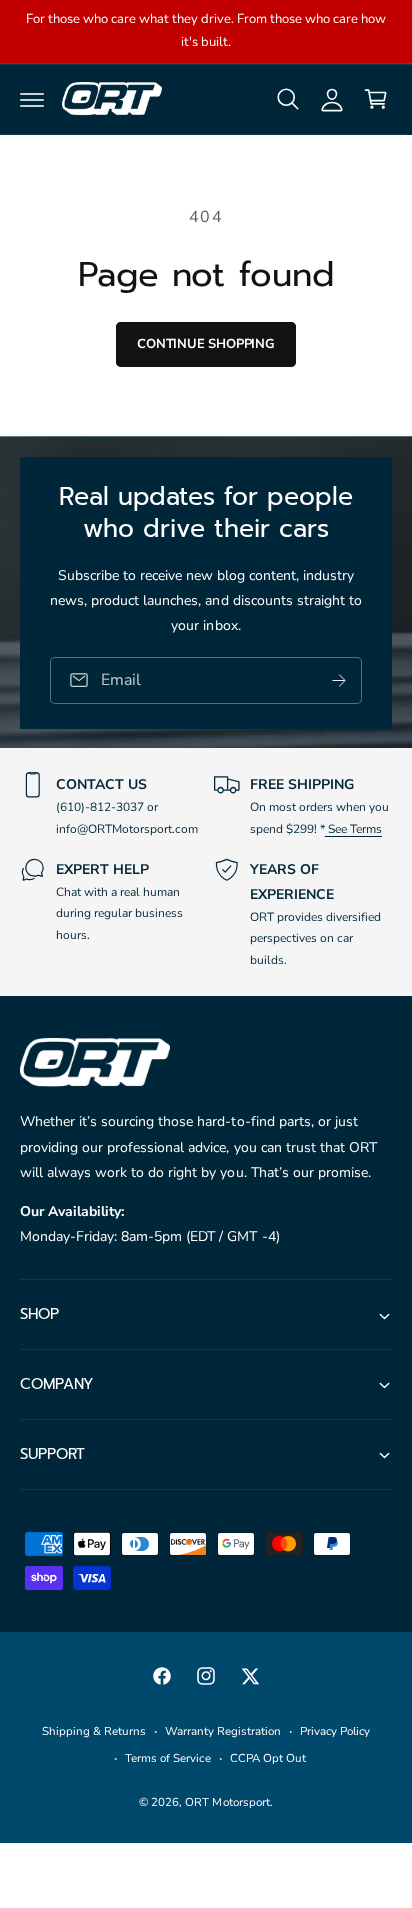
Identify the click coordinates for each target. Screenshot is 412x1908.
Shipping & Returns (94, 1731)
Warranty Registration (223, 1731)
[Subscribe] (339, 679)
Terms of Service (167, 1758)
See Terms (353, 829)
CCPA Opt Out (268, 1758)
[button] (32, 99)
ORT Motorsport (227, 1802)
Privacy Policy (335, 1731)
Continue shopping (206, 344)
